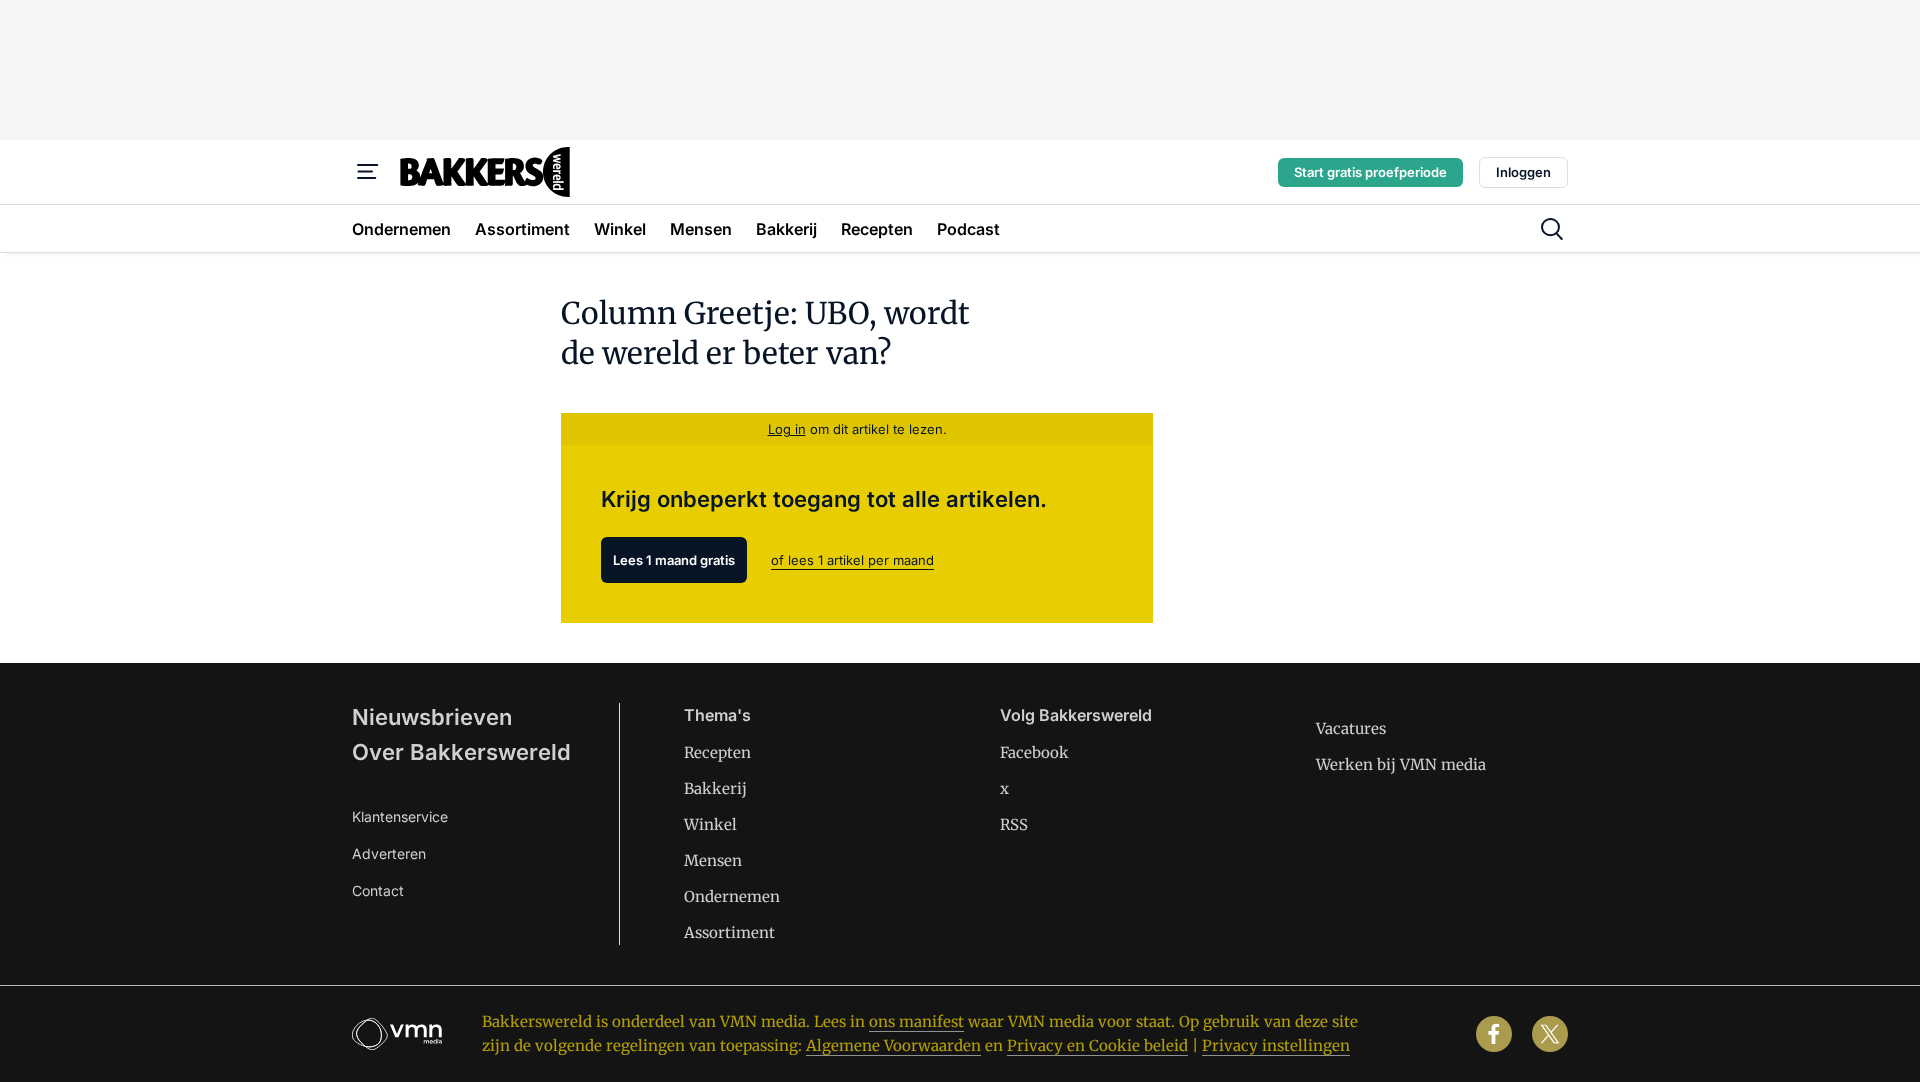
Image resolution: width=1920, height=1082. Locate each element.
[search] (1552, 229)
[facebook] (1494, 1034)
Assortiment (729, 932)
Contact (378, 890)
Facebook (1034, 752)
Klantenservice (400, 816)
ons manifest (916, 1021)
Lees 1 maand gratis (674, 560)
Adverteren (389, 853)
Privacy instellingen (1276, 1045)
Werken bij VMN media (1401, 764)
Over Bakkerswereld (461, 752)
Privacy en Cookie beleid (1097, 1045)
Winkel (710, 824)
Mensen (713, 860)
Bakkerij (715, 788)
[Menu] (368, 172)
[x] (1550, 1034)
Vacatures (1351, 728)
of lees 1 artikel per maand (852, 560)
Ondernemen (732, 896)
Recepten (717, 752)
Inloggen (1523, 172)
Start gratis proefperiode (1370, 172)
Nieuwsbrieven (432, 717)
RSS (1014, 824)
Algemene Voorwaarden (893, 1045)
